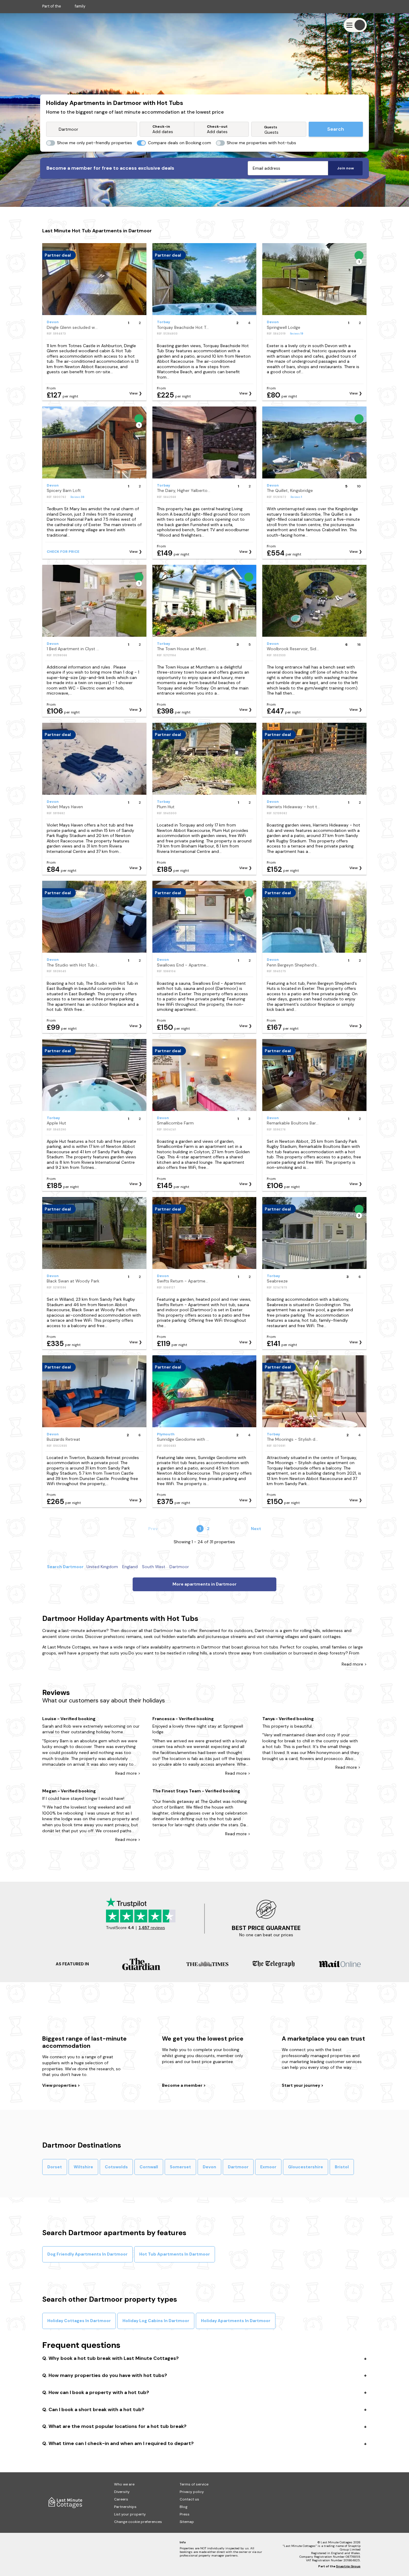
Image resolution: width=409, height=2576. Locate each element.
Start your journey (301, 2085)
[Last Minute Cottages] (60, 25)
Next (256, 1529)
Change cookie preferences (138, 2522)
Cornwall (149, 2167)
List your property (130, 2514)
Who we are (124, 2484)
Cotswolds (116, 2167)
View (134, 393)
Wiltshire (83, 2167)
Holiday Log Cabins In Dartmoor (156, 2321)
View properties (60, 2085)
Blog (184, 2507)
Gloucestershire (306, 2167)
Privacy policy (192, 2492)
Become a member (183, 2085)
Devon (209, 2167)
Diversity (122, 2492)
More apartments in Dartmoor (205, 1584)
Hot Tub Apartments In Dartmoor (175, 2254)
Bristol (342, 2167)
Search (336, 129)
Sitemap (187, 2522)
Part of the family (64, 6)
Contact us (189, 2499)
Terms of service (194, 2484)
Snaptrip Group (348, 2566)
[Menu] (355, 25)
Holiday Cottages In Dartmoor (79, 2321)
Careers (121, 2499)
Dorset (55, 2167)
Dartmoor (238, 2167)
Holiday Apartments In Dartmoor (236, 2321)
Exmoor (268, 2167)
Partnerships (125, 2507)
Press (185, 2514)
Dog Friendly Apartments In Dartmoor (87, 2254)
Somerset (180, 2167)
